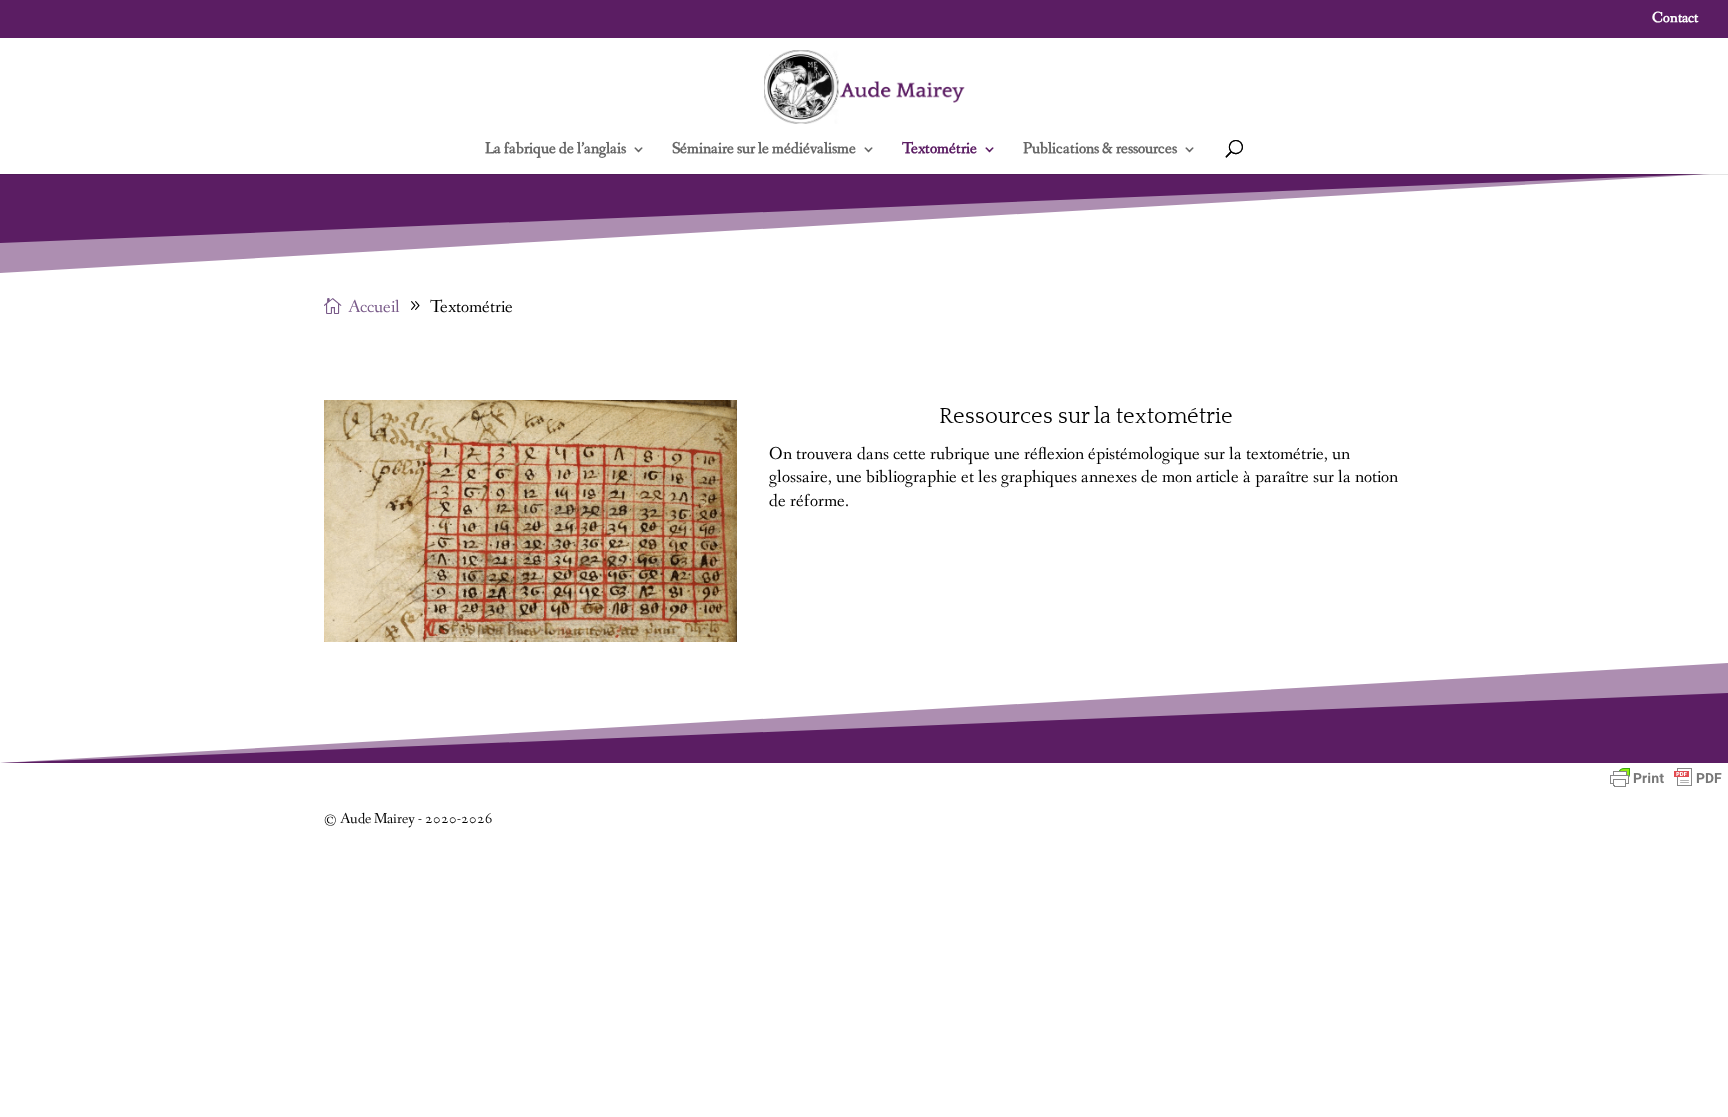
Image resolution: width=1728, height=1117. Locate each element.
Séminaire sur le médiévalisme (764, 150)
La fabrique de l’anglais (555, 150)
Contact (1675, 19)
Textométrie (939, 150)
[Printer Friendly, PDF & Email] (1666, 778)
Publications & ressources (1100, 150)
